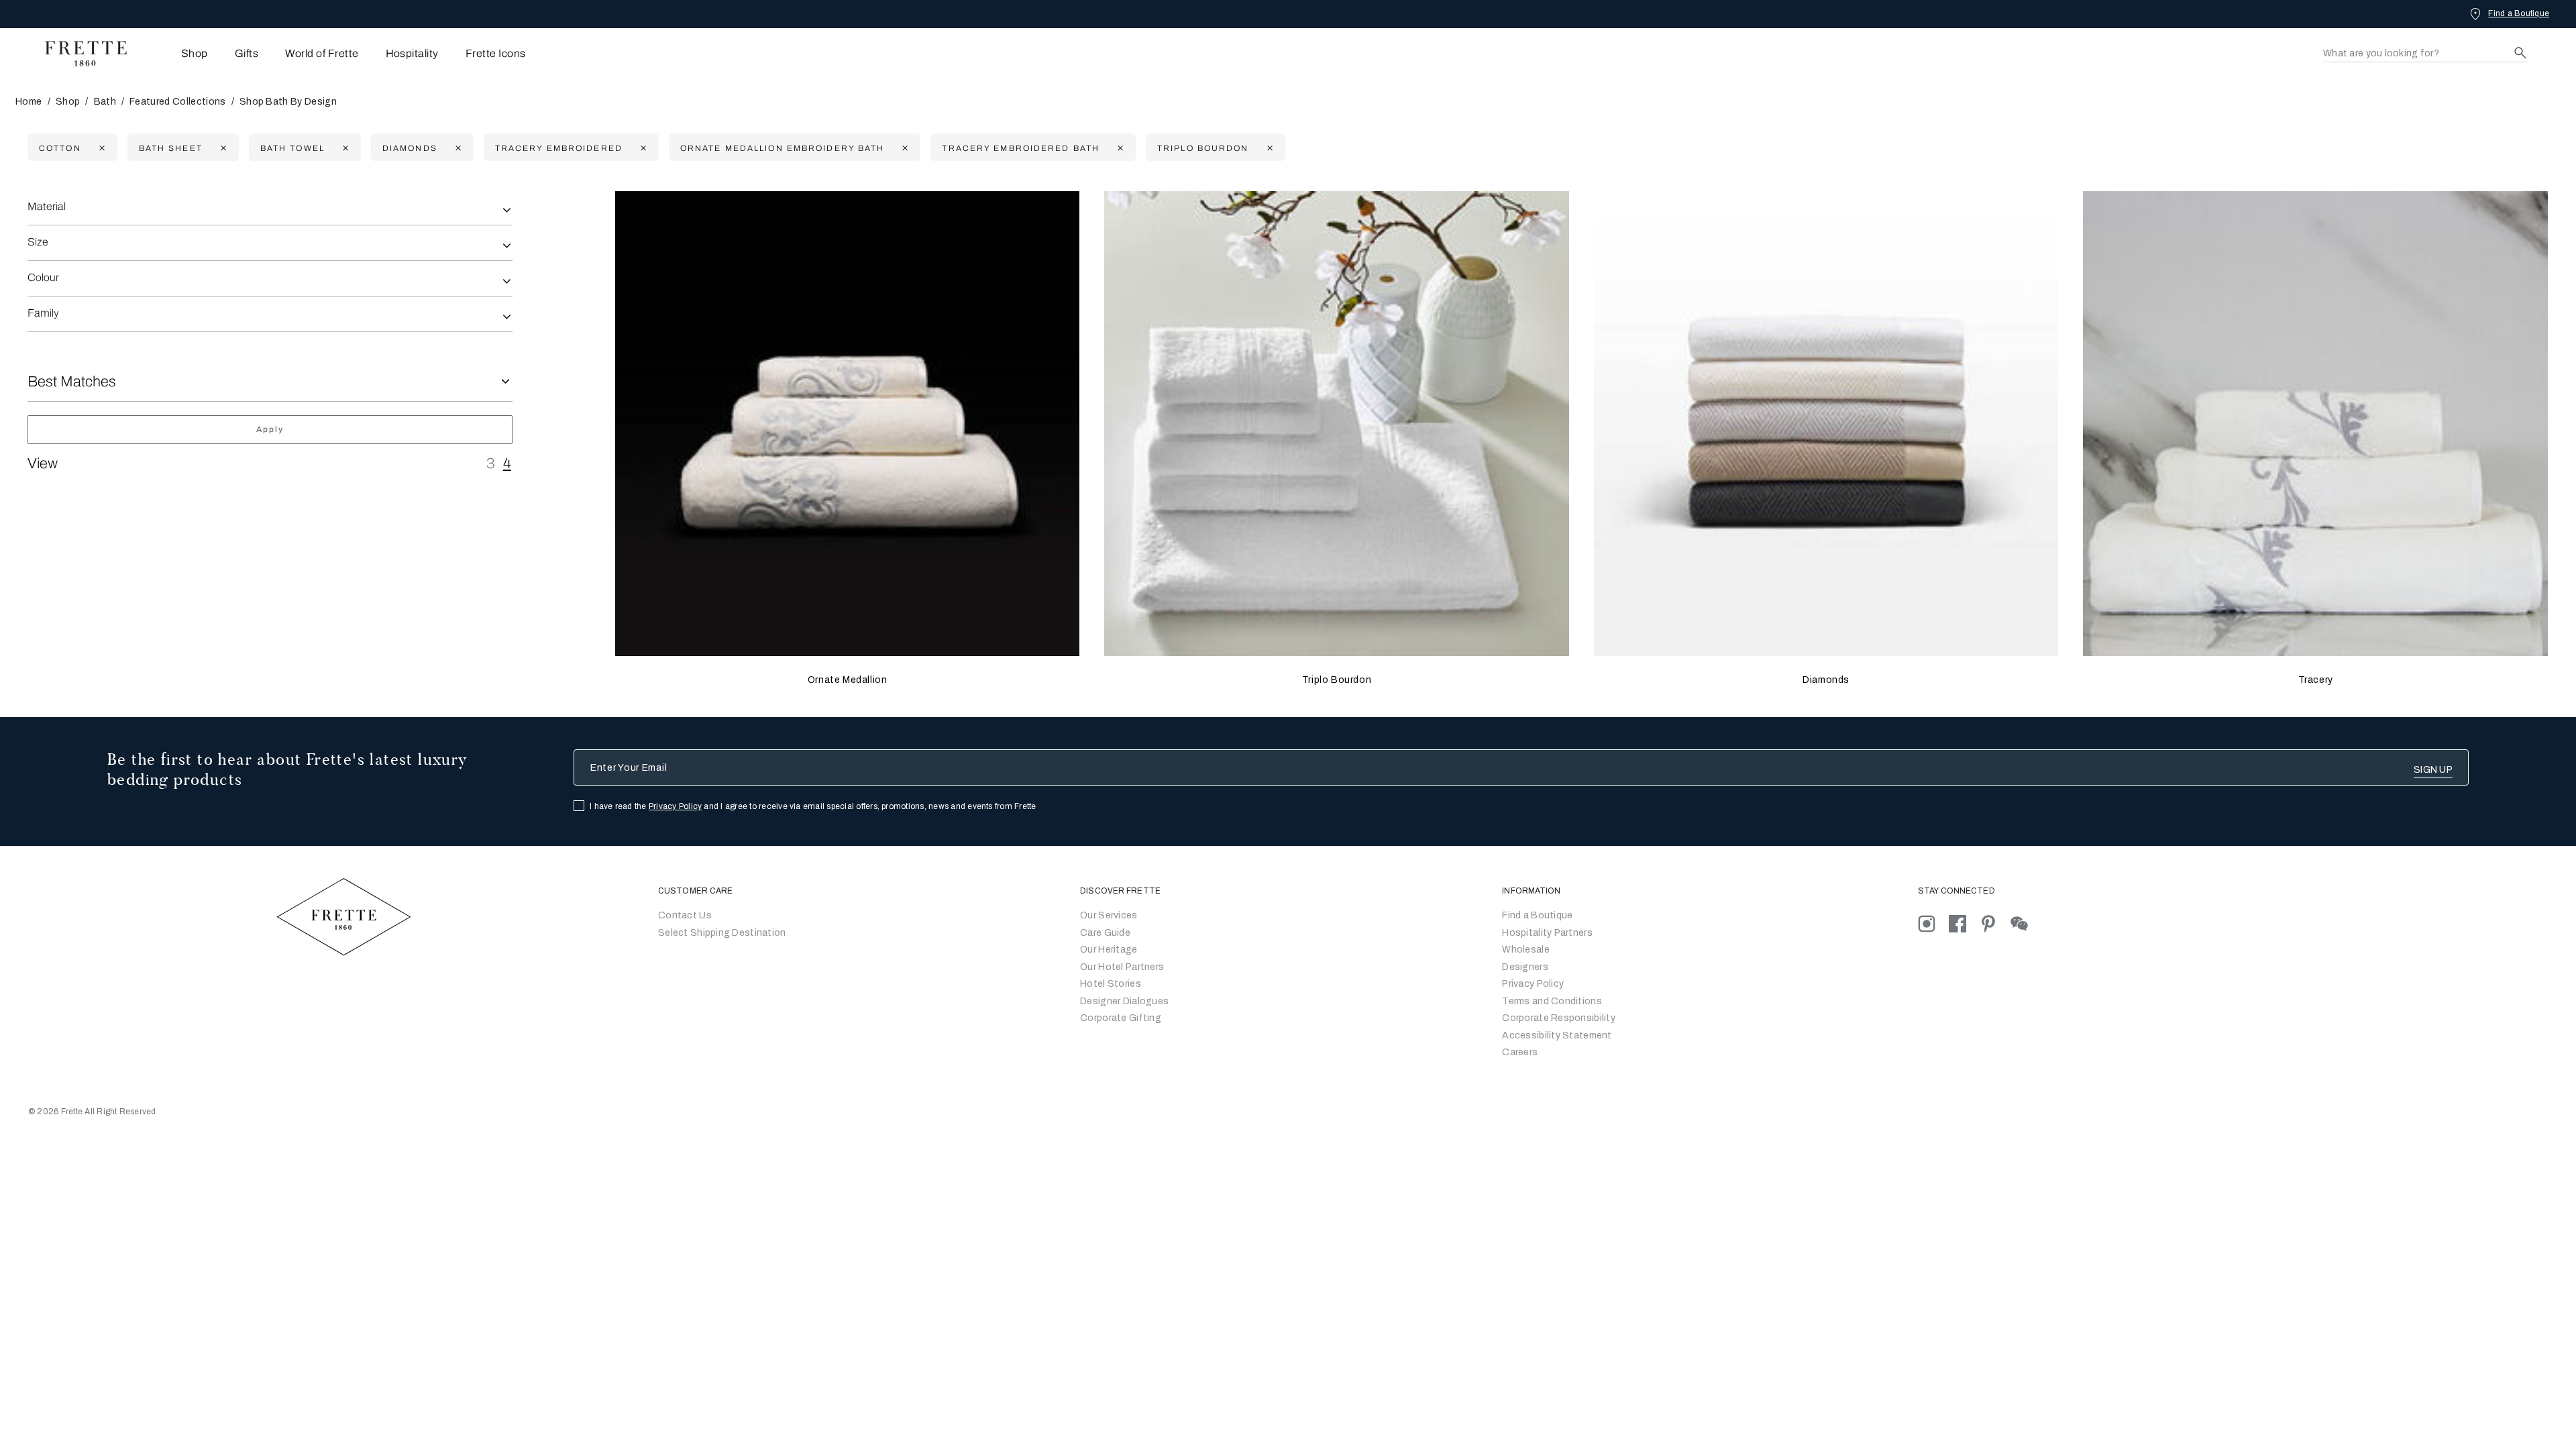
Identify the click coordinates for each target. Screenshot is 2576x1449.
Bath (105, 102)
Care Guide (1105, 933)
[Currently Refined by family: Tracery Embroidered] (642, 148)
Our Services (1109, 915)
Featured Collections (177, 102)
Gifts (247, 53)
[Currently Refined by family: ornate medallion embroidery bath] (903, 148)
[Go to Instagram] (1933, 923)
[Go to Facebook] (1964, 923)
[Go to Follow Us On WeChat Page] (2025, 923)
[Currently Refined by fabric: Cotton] (100, 148)
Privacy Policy (675, 806)
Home (29, 102)
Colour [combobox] (43, 277)
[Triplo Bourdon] (1337, 424)
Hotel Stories (1111, 984)
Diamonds (1826, 680)
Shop (68, 102)
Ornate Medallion (848, 680)
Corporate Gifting (1121, 1018)
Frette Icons (496, 53)
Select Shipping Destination (722, 933)
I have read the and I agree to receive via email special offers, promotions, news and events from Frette (813, 806)
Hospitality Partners (1547, 933)
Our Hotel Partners (1122, 967)
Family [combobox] (43, 313)
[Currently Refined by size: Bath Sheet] (222, 148)
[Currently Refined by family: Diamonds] (457, 148)
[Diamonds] (1826, 424)
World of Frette (322, 53)
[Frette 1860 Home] (79, 54)
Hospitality (412, 53)
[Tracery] (2315, 424)
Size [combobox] (38, 242)
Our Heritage (1109, 950)
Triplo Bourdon (1337, 680)
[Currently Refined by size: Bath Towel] (344, 148)
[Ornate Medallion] (848, 424)
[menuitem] (176, 53)
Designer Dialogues (1124, 1001)
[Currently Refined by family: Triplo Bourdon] (1268, 148)
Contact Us (685, 915)
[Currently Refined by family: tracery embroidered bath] (1119, 148)
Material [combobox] (47, 206)
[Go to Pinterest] (1995, 923)
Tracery (2316, 680)
